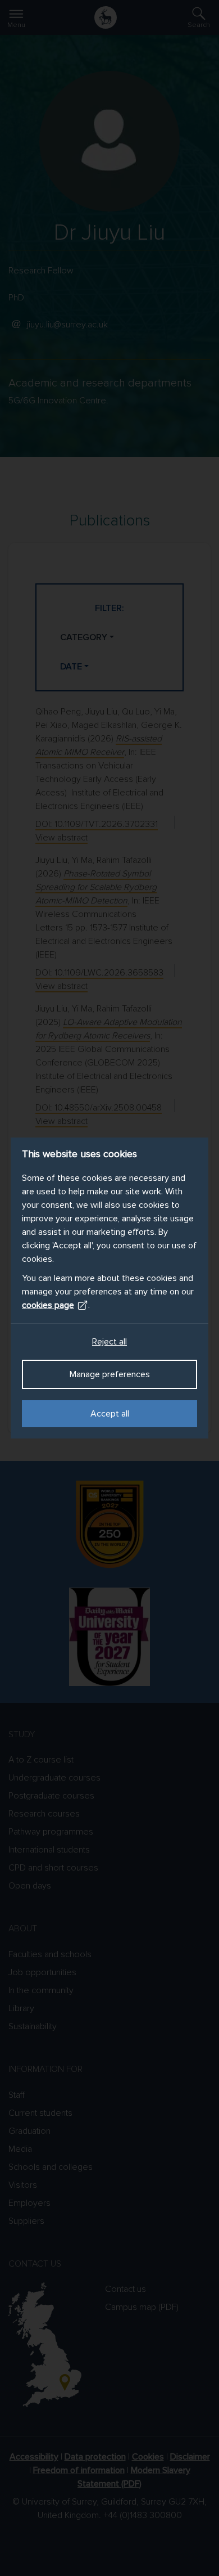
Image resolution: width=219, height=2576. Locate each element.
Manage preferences (110, 1374)
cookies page (48, 1305)
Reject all (109, 1342)
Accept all (110, 1414)
